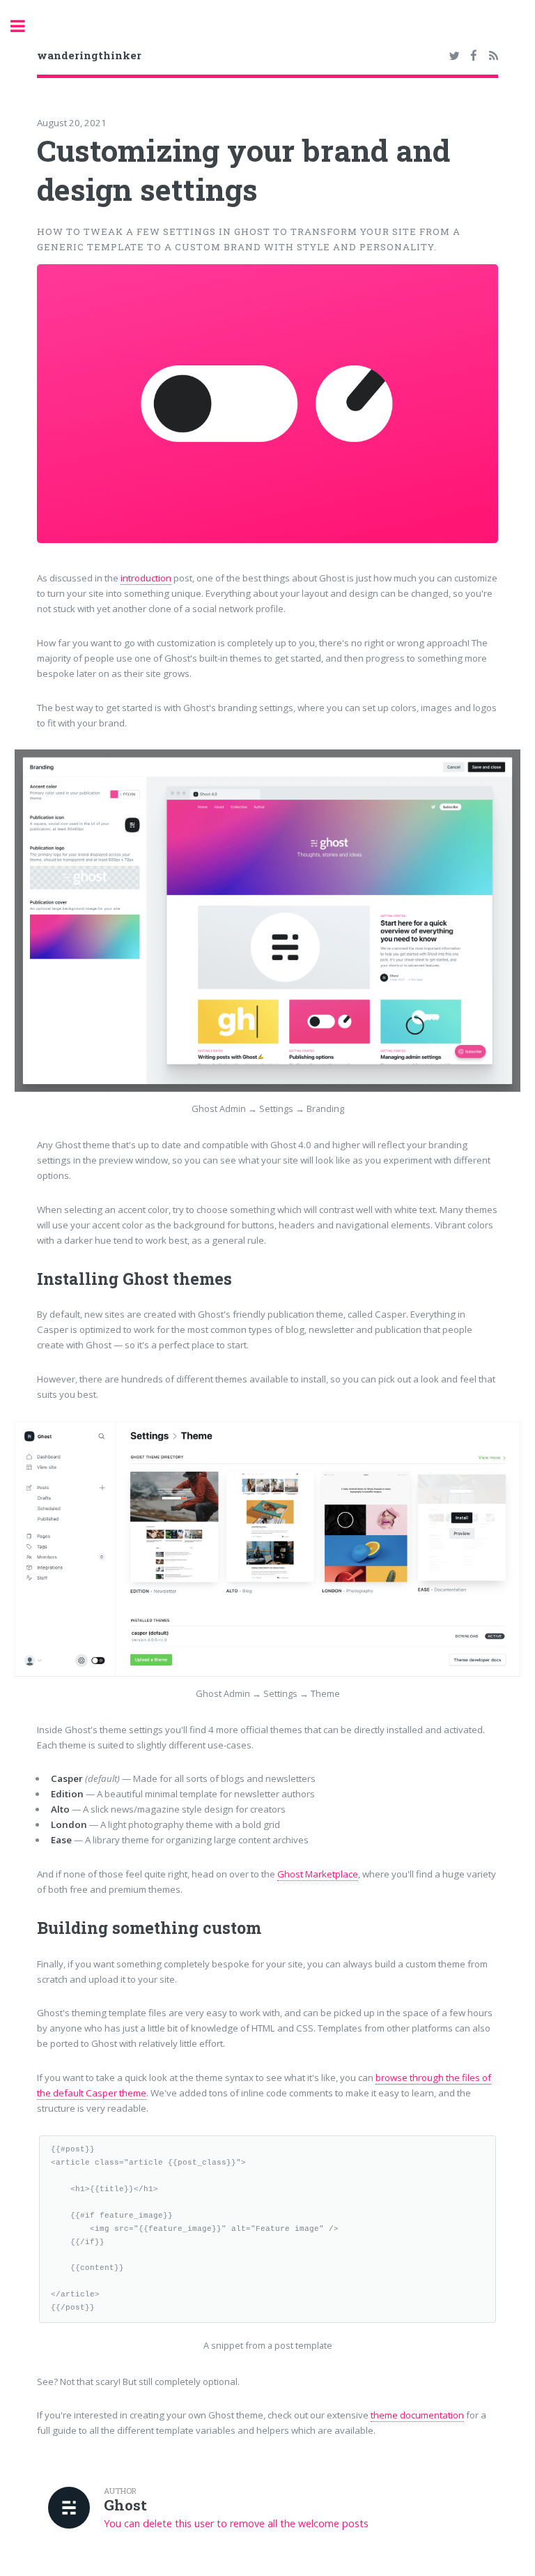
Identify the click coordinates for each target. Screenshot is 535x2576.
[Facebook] (474, 56)
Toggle (25, 26)
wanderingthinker (89, 55)
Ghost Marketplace (318, 1874)
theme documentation (417, 2415)
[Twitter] (454, 56)
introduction (146, 578)
